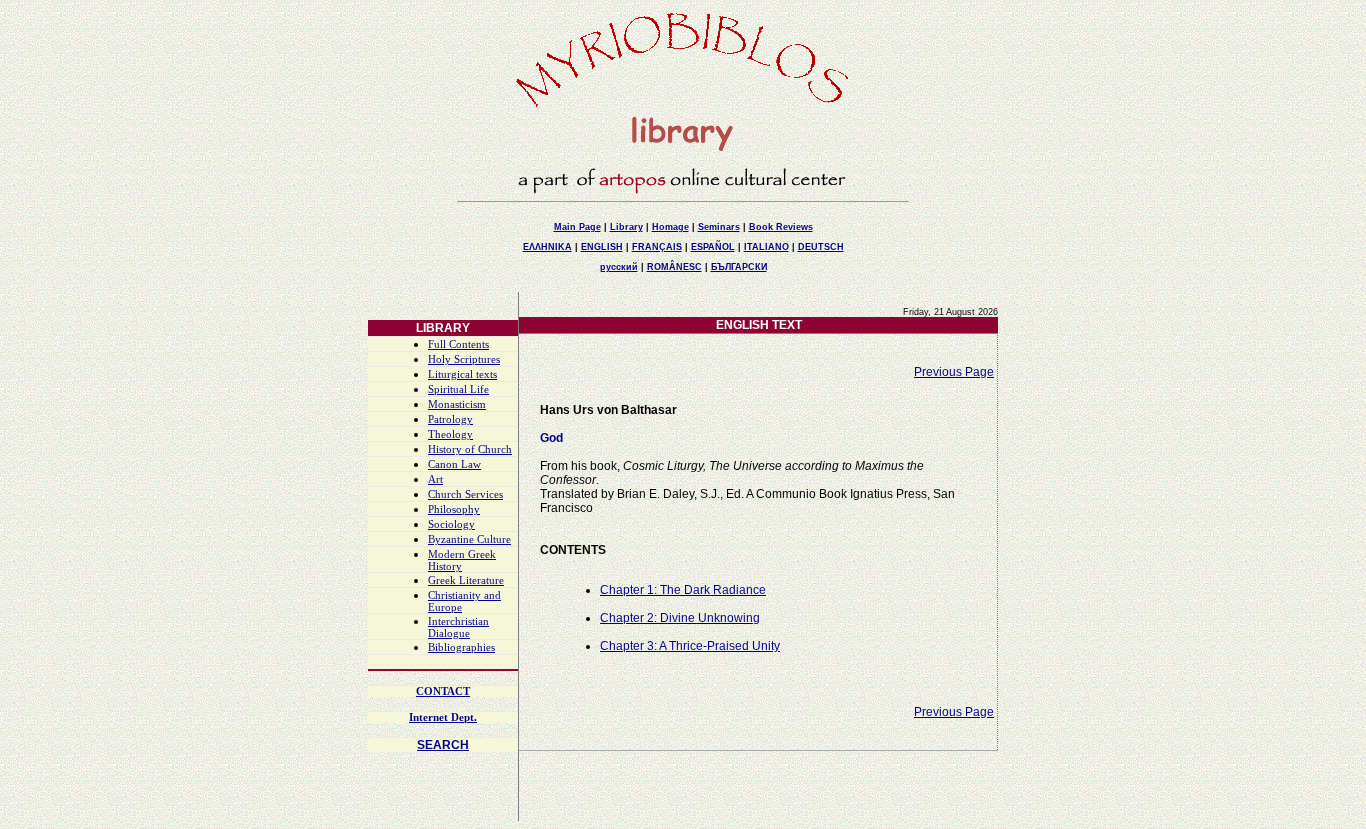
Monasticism (457, 404)
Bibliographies (461, 647)
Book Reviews (781, 227)
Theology (450, 434)
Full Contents (458, 344)
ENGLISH (602, 247)
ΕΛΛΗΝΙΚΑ (547, 247)
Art (435, 479)
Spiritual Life (458, 389)
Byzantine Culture (469, 539)
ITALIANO (766, 247)
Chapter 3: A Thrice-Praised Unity (690, 646)
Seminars (719, 227)
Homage (670, 227)
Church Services (465, 494)
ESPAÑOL (713, 247)
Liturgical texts (462, 374)
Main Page (577, 227)
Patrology (450, 419)
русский (619, 267)
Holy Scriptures (464, 359)
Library (626, 227)
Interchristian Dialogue (458, 627)
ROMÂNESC (674, 267)
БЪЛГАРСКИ (739, 267)
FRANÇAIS (657, 247)
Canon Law (454, 464)
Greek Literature (466, 580)
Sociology (451, 524)
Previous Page (954, 372)
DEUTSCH (821, 247)
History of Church (470, 449)
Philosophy (454, 509)
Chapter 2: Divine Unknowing (680, 618)
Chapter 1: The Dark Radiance (683, 590)
